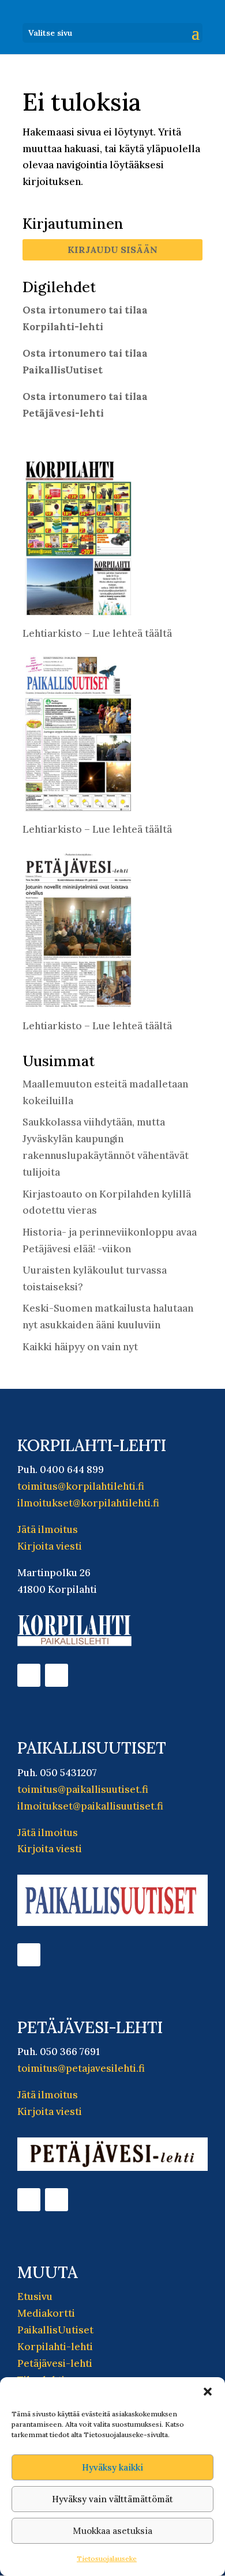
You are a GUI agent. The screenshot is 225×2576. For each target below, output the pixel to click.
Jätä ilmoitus (48, 1529)
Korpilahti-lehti (55, 2347)
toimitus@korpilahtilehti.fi (81, 1486)
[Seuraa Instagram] (57, 1675)
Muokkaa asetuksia (112, 2531)
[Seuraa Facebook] (29, 1675)
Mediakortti (46, 2313)
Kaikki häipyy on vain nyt (80, 1347)
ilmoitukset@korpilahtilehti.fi (88, 1503)
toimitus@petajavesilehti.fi (81, 2068)
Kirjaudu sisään (112, 250)
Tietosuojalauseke (107, 2558)
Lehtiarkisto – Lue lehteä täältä (97, 633)
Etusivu (35, 2297)
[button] (208, 2392)
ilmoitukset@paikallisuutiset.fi (90, 1806)
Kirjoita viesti (50, 1546)
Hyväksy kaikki (112, 2467)
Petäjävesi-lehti (55, 2363)
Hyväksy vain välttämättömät (112, 2499)
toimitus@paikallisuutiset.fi (83, 1789)
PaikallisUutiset (55, 2330)
